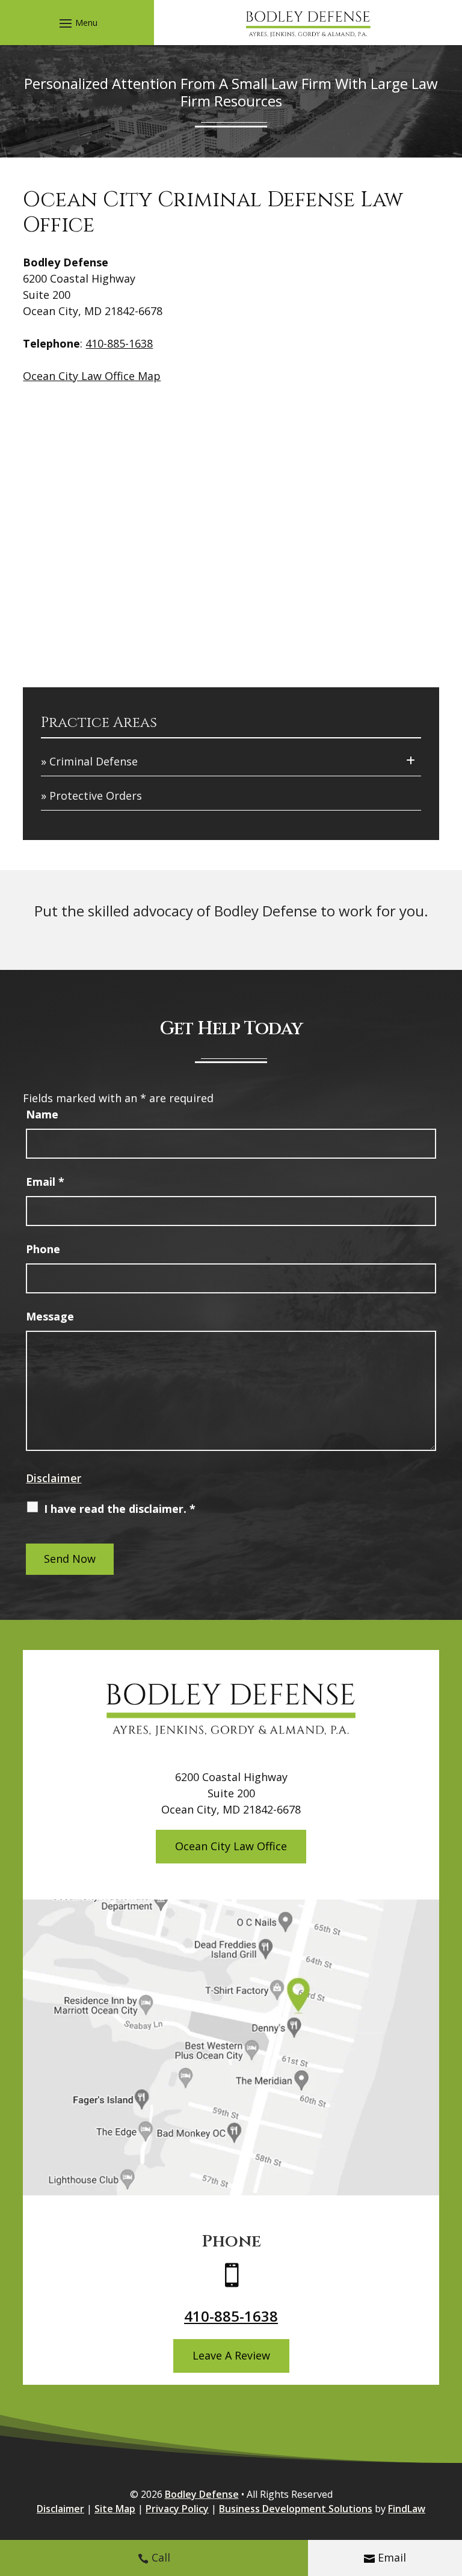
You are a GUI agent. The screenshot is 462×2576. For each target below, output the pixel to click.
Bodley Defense (202, 2494)
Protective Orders (96, 796)
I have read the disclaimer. (120, 1509)
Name (42, 1114)
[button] (77, 23)
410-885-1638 (119, 343)
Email (392, 2557)
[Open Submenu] (411, 760)
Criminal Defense (94, 761)
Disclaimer (54, 1478)
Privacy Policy (177, 2509)
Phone (43, 1249)
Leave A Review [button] (231, 2355)
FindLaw (407, 2509)
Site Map (115, 2509)
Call (161, 2557)
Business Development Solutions (296, 2509)
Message (50, 1316)
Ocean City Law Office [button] (231, 1846)
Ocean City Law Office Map (92, 376)
